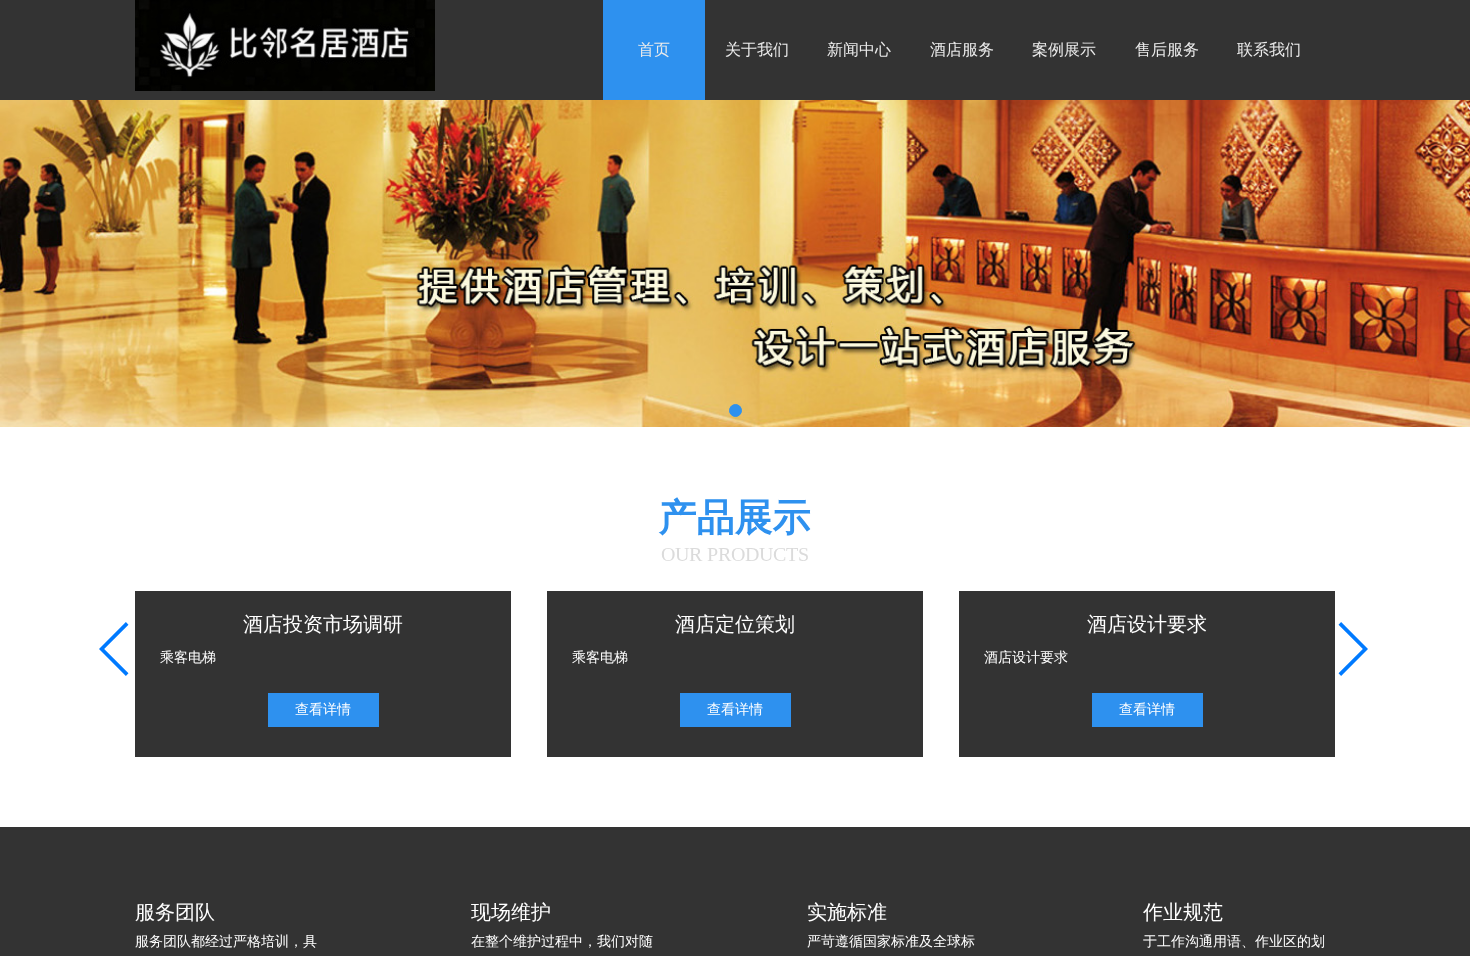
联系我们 (1269, 49)
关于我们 (757, 49)
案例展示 (1064, 49)
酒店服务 (962, 49)
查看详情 (323, 709)
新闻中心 (859, 49)
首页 (654, 49)
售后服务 (1167, 49)
